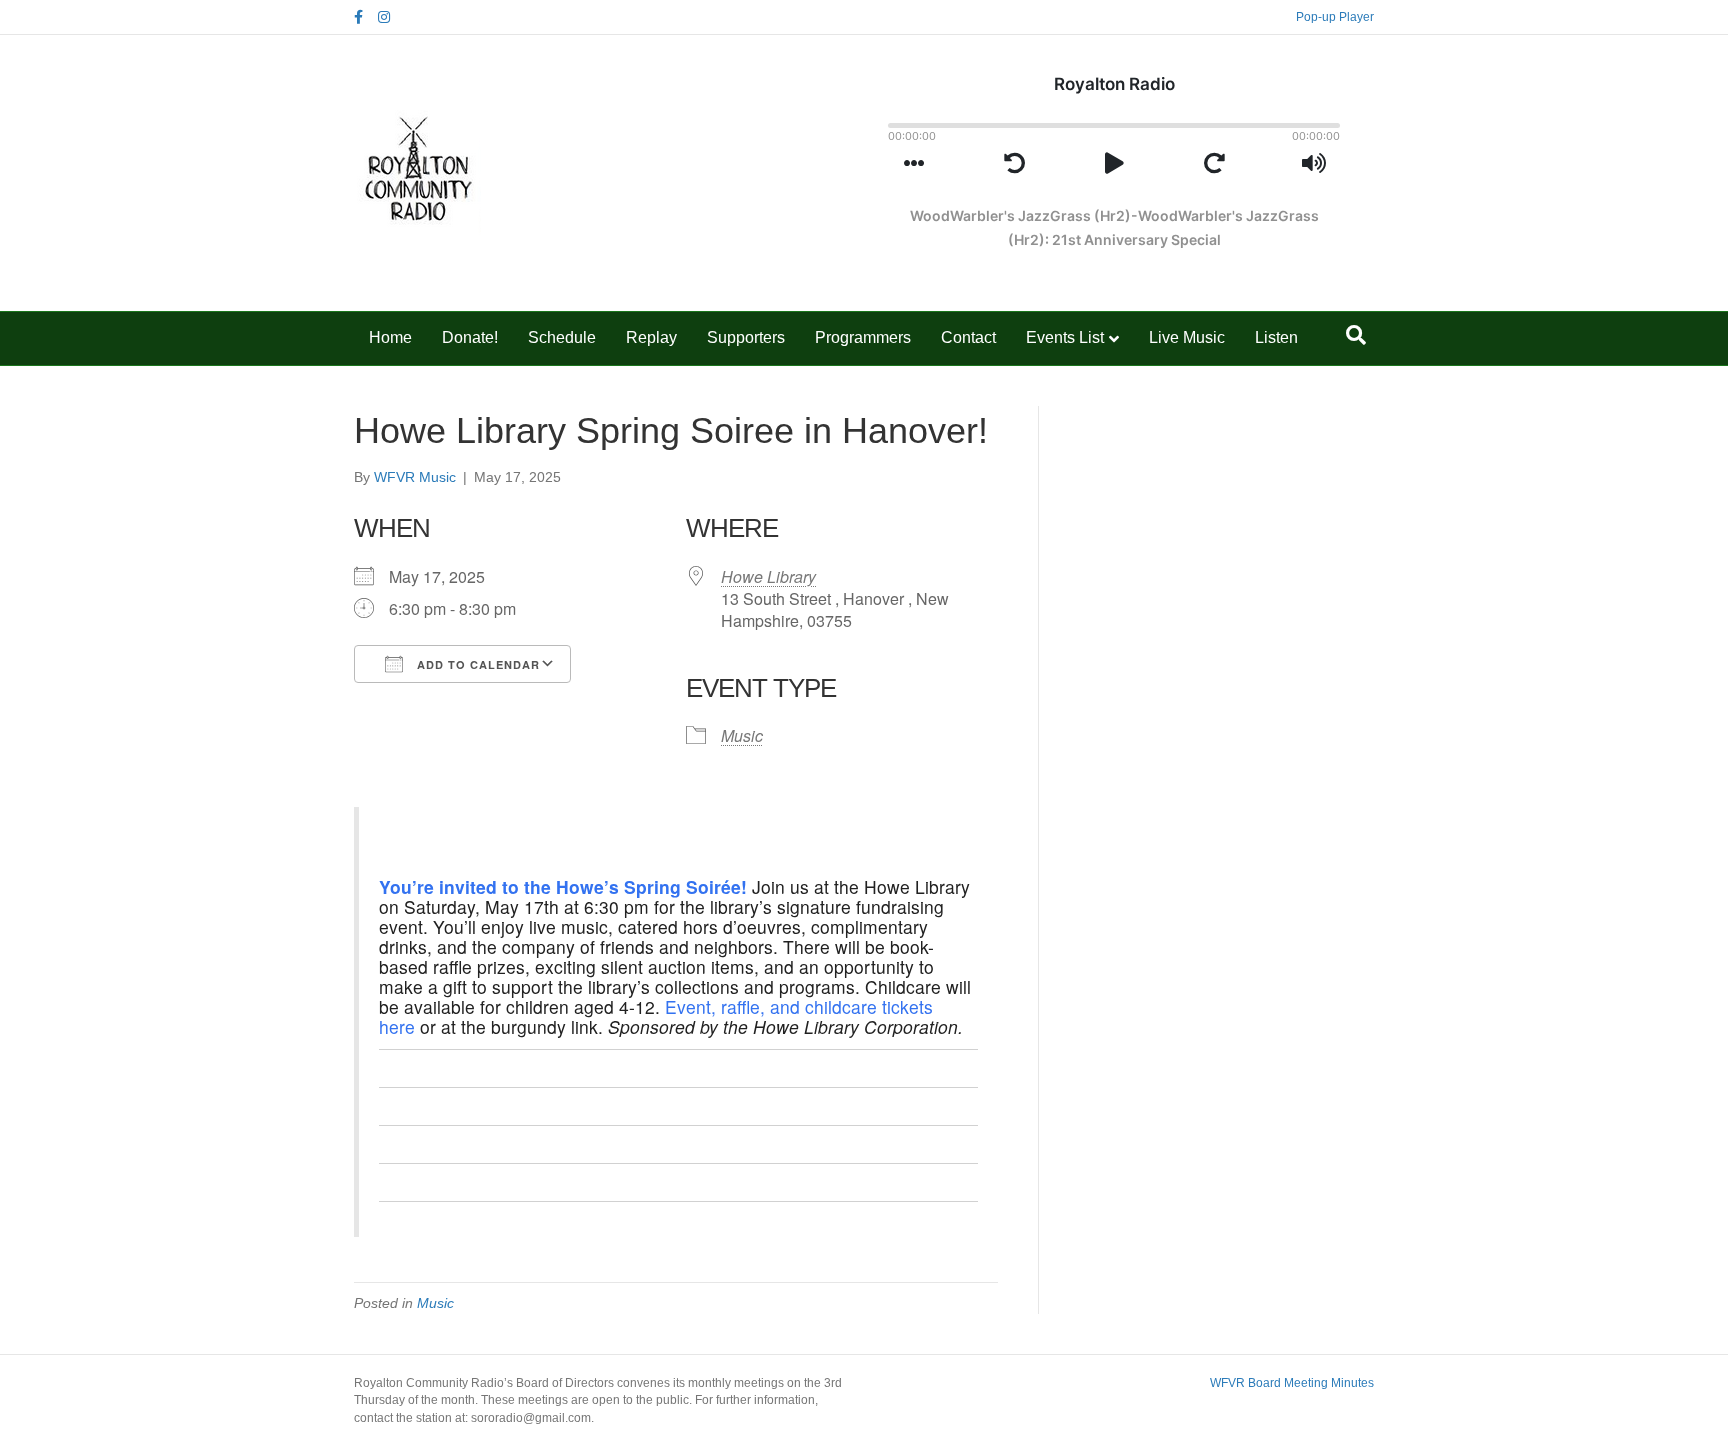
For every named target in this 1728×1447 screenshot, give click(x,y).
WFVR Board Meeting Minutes (1292, 1383)
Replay (651, 337)
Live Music (1187, 337)
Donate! (470, 337)
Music (742, 735)
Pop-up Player (1335, 17)
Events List (1065, 337)
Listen (1276, 337)
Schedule (562, 337)
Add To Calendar (476, 664)
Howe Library (768, 576)
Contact (968, 337)
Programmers (863, 337)
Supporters (746, 337)
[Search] (1356, 335)
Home (390, 337)
